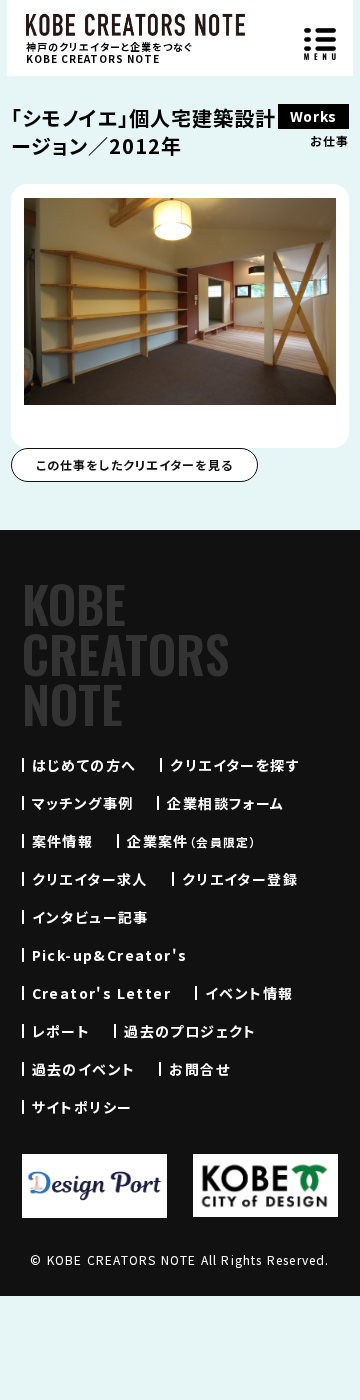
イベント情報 (249, 993)
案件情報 (63, 841)
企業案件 (192, 841)
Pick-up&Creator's (110, 955)
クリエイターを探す (235, 765)
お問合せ (199, 1069)
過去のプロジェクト (190, 1031)
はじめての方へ (84, 765)
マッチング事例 (83, 803)
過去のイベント (84, 1069)
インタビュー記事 (90, 917)
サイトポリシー (82, 1107)
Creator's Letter (101, 993)
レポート (61, 1031)
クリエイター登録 (240, 879)
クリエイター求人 (90, 879)
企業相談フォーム (225, 803)
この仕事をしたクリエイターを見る (134, 464)
